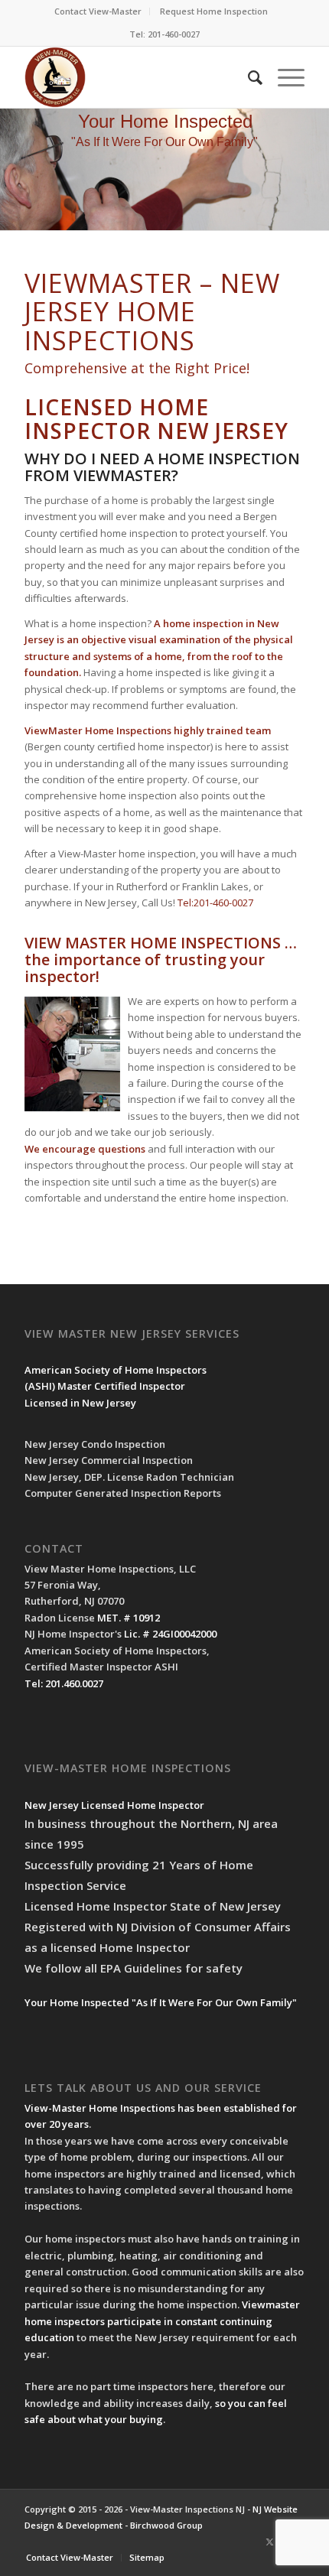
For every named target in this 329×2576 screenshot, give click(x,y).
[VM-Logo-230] (136, 77)
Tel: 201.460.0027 (64, 1683)
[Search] (248, 77)
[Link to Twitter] (270, 2542)
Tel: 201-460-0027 (164, 34)
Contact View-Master (98, 11)
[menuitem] (98, 11)
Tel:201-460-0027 (215, 903)
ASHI (40, 1386)
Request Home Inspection (214, 11)
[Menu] (283, 77)
